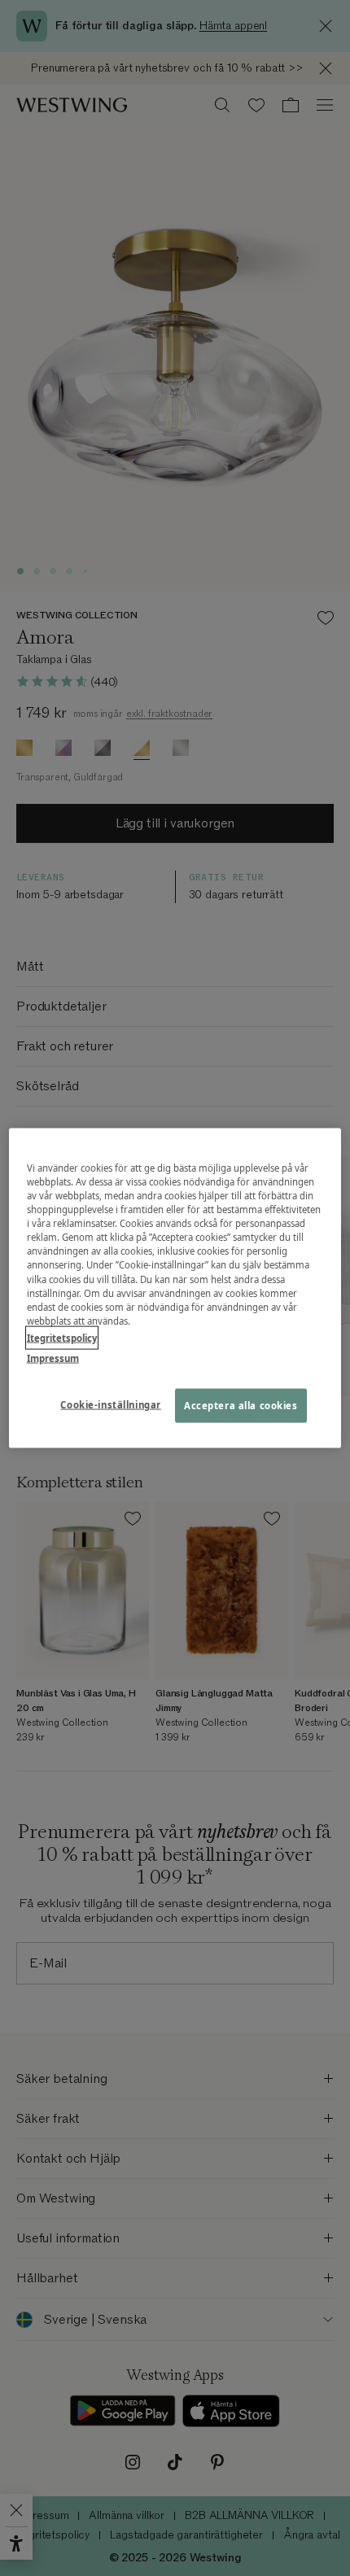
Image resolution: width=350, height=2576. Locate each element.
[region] (175, 1288)
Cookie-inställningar (110, 1404)
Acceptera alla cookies (241, 1405)
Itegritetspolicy (62, 1337)
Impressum (53, 1358)
